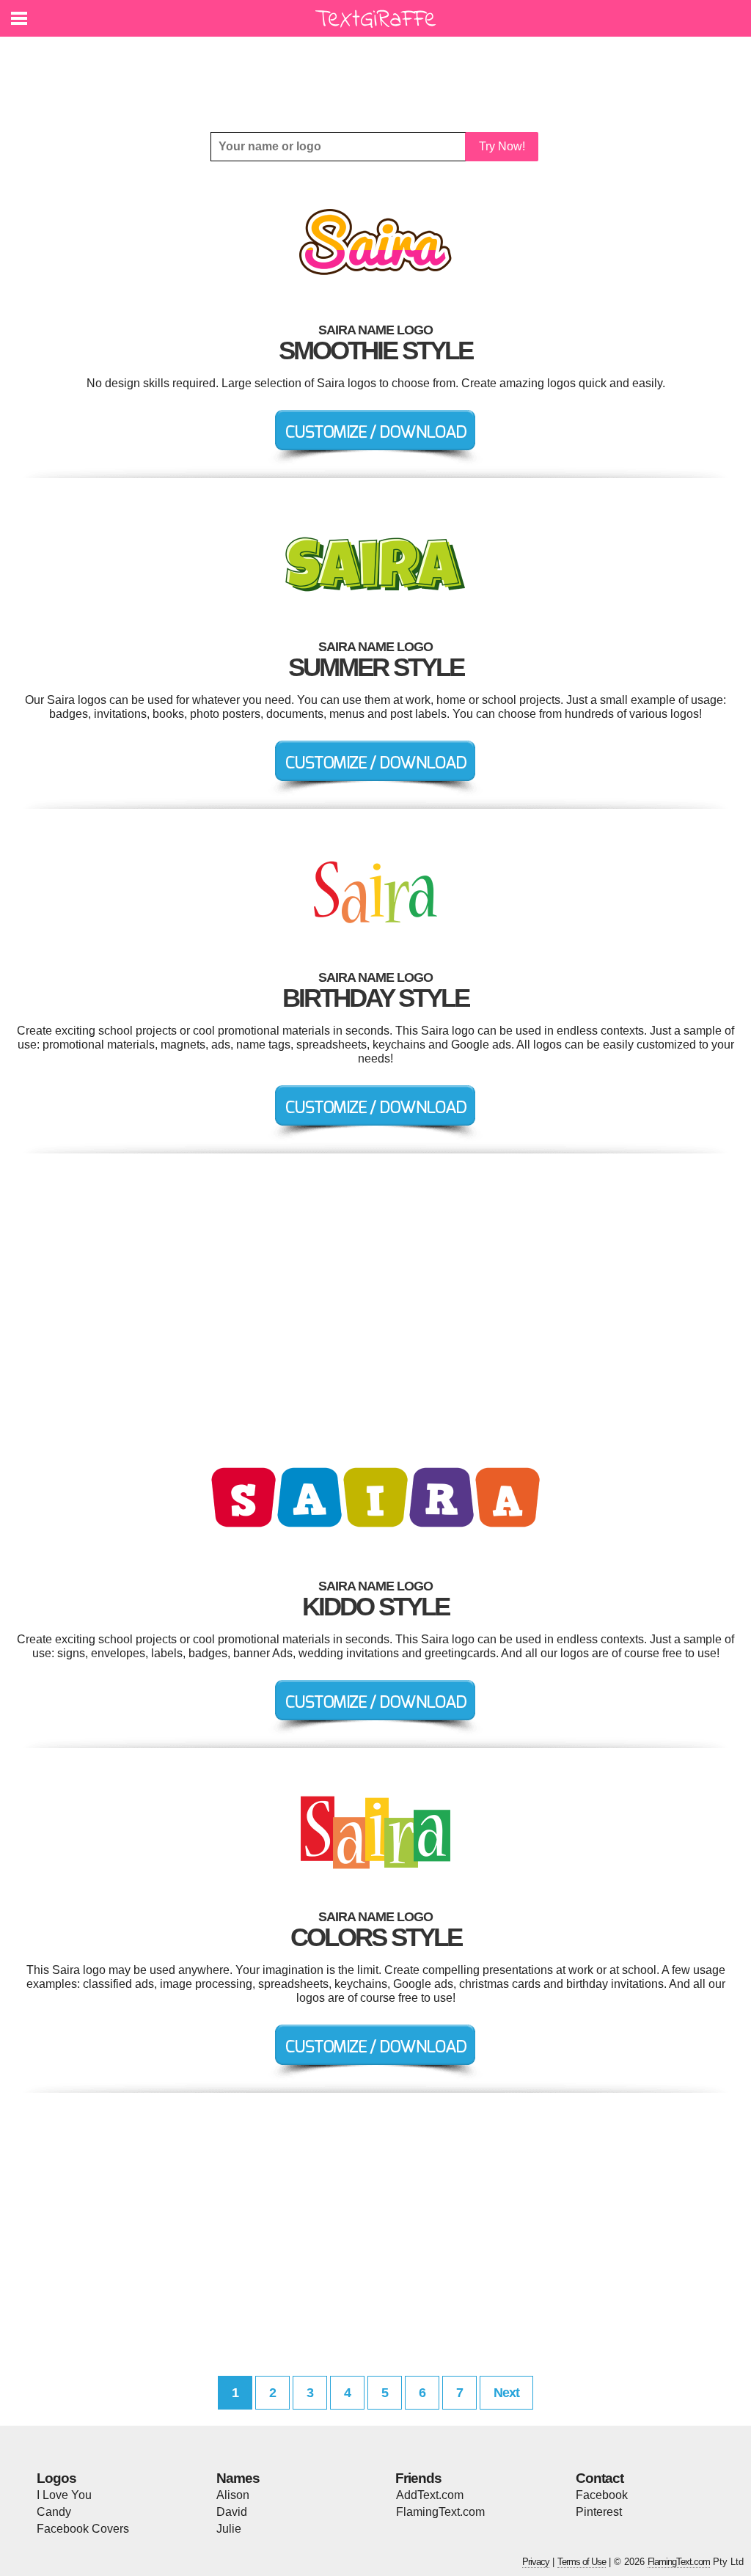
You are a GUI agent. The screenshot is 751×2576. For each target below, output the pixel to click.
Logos (56, 2478)
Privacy (536, 2562)
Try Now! (502, 146)
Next (506, 2393)
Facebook (602, 2495)
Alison (233, 2495)
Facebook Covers (83, 2529)
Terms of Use (582, 2562)
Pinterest (599, 2512)
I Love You (64, 2495)
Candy (54, 2512)
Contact (600, 2478)
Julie (229, 2529)
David (232, 2512)
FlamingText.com (440, 2512)
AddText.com (430, 2495)
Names (238, 2478)
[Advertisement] (379, 73)
